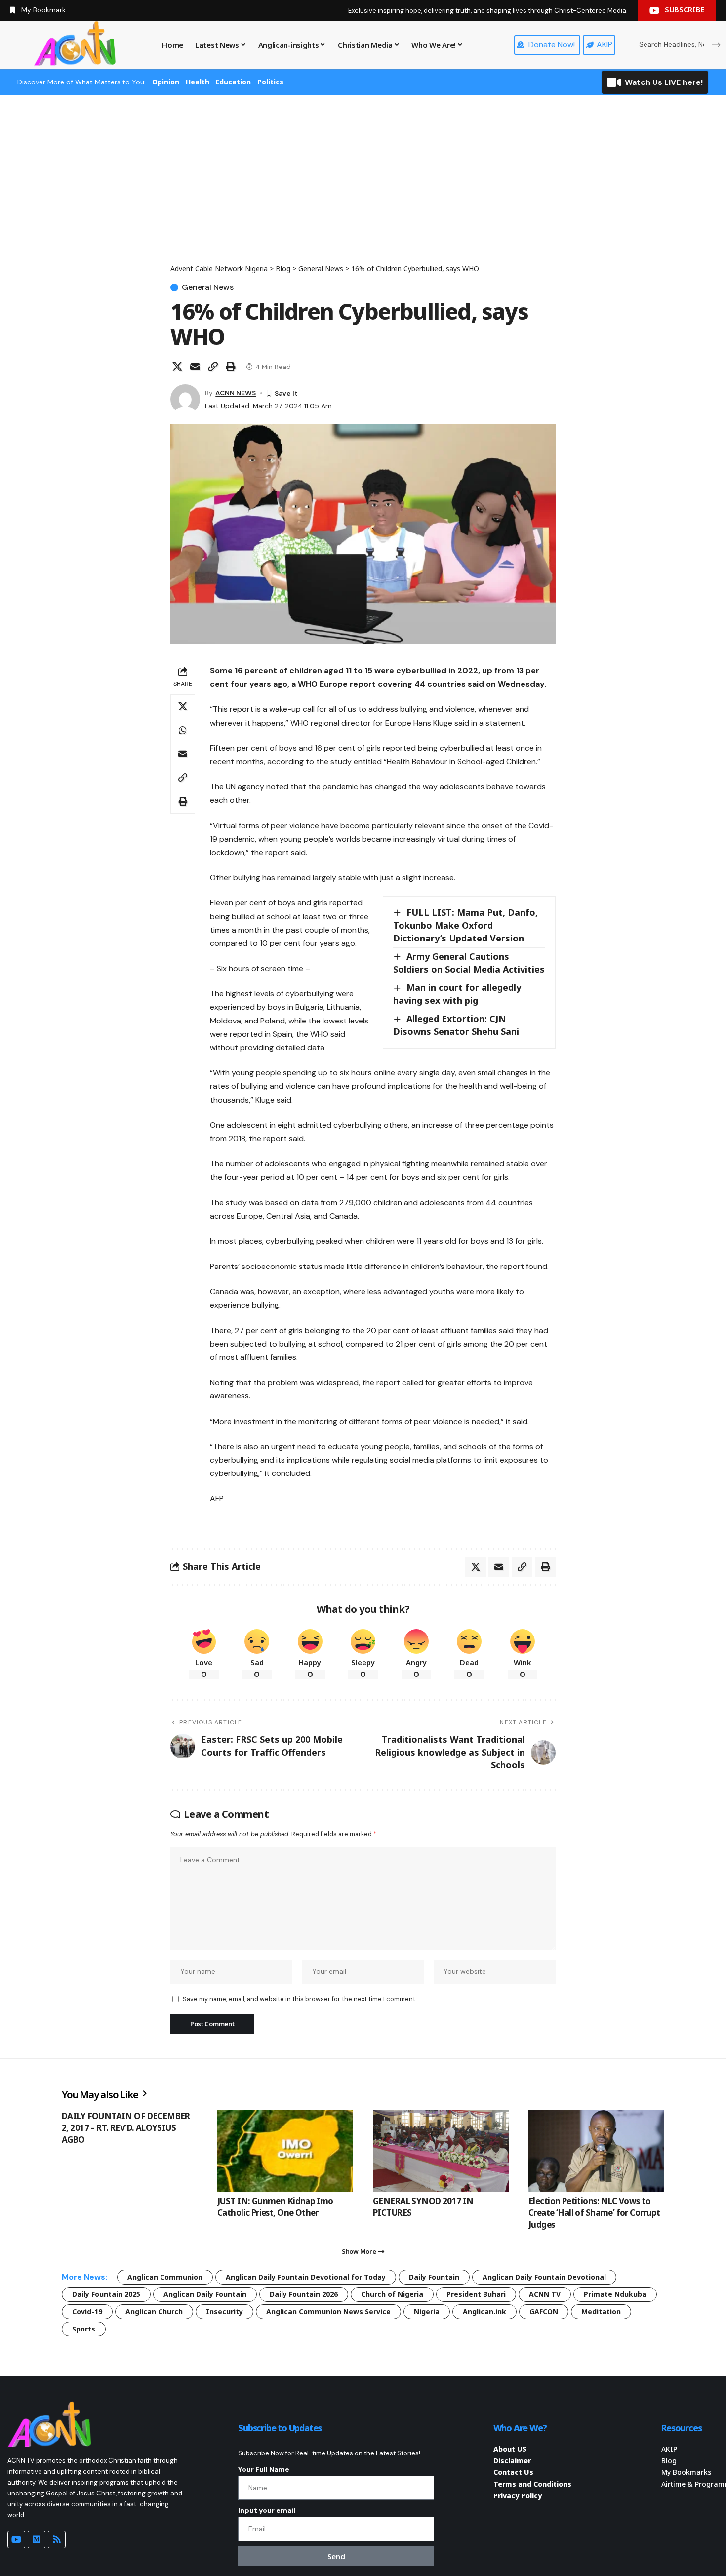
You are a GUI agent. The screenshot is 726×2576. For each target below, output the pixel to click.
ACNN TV (545, 2294)
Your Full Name (264, 2469)
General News (208, 287)
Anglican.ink (484, 2311)
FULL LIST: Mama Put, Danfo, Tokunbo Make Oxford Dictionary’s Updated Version (465, 925)
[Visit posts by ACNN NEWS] (185, 399)
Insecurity (224, 2311)
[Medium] (37, 2539)
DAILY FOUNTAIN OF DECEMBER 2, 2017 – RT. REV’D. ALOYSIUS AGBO (126, 2128)
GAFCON (544, 2311)
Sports (84, 2329)
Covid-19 (87, 2311)
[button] (213, 367)
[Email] (195, 367)
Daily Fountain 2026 (304, 2294)
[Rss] (57, 2539)
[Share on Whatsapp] (183, 730)
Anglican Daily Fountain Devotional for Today (306, 2277)
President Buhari (476, 2294)
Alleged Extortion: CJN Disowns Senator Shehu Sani (456, 1025)
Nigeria (427, 2311)
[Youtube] (16, 2539)
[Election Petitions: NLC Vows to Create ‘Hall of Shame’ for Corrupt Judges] (596, 2151)
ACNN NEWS (236, 393)
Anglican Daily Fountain (205, 2294)
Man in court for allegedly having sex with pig (457, 994)
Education (233, 82)
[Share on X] (177, 367)
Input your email (267, 2510)
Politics (270, 82)
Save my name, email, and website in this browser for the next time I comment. (300, 1999)
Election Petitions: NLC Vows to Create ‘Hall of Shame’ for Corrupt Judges (594, 2213)
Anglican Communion (165, 2277)
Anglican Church (154, 2311)
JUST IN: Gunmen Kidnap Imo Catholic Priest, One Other (275, 2207)
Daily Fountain (434, 2277)
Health (198, 82)
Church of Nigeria (392, 2294)
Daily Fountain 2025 (106, 2294)
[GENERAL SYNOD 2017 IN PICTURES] (441, 2151)
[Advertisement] (363, 189)
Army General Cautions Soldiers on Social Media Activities (469, 963)
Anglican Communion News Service (328, 2311)
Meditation (601, 2311)
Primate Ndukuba (615, 2294)
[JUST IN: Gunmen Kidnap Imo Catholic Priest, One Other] (285, 2151)
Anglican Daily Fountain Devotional (544, 2277)
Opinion (166, 82)
